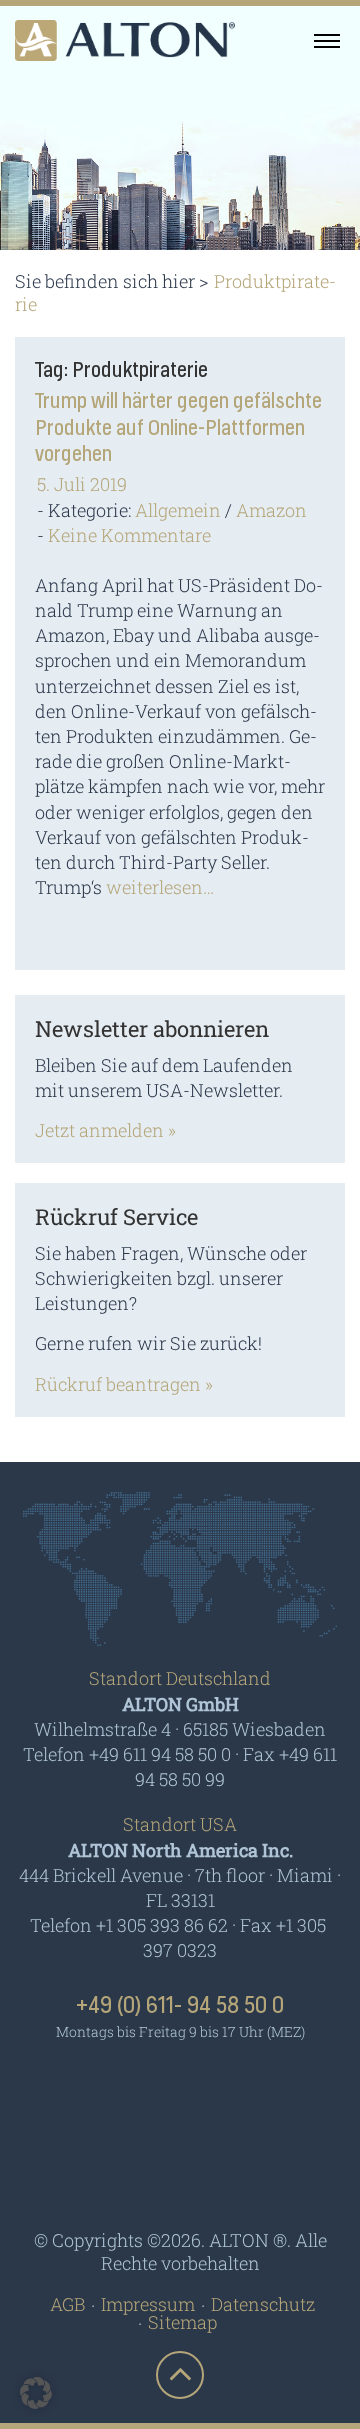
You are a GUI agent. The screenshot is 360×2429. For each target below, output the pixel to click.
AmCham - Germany (180, 2089)
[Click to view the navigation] (327, 40)
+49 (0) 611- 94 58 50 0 (180, 2006)
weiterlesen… (160, 887)
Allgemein (178, 510)
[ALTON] (125, 40)
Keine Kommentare (129, 535)
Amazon (271, 510)
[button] (36, 2393)
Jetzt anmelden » (105, 1130)
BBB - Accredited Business (180, 2169)
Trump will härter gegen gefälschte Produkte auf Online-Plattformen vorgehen (178, 427)
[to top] (180, 2375)
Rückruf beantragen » (124, 1384)
